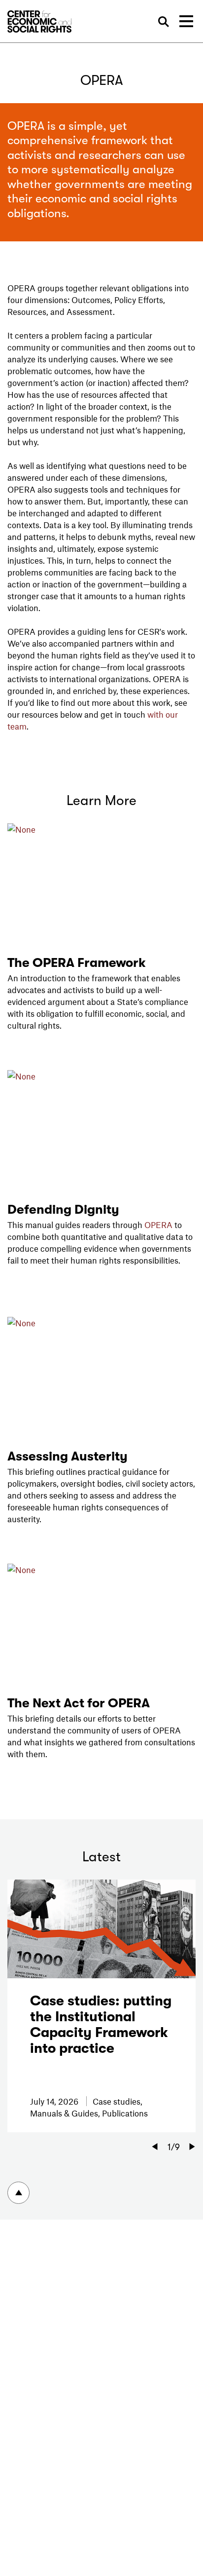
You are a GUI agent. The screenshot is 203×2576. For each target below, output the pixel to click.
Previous (155, 2147)
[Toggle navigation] (186, 21)
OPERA (158, 1225)
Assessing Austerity (68, 1456)
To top (18, 2193)
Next (192, 2147)
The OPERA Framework (77, 963)
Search (163, 22)
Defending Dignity (63, 1210)
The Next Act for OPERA (79, 1703)
